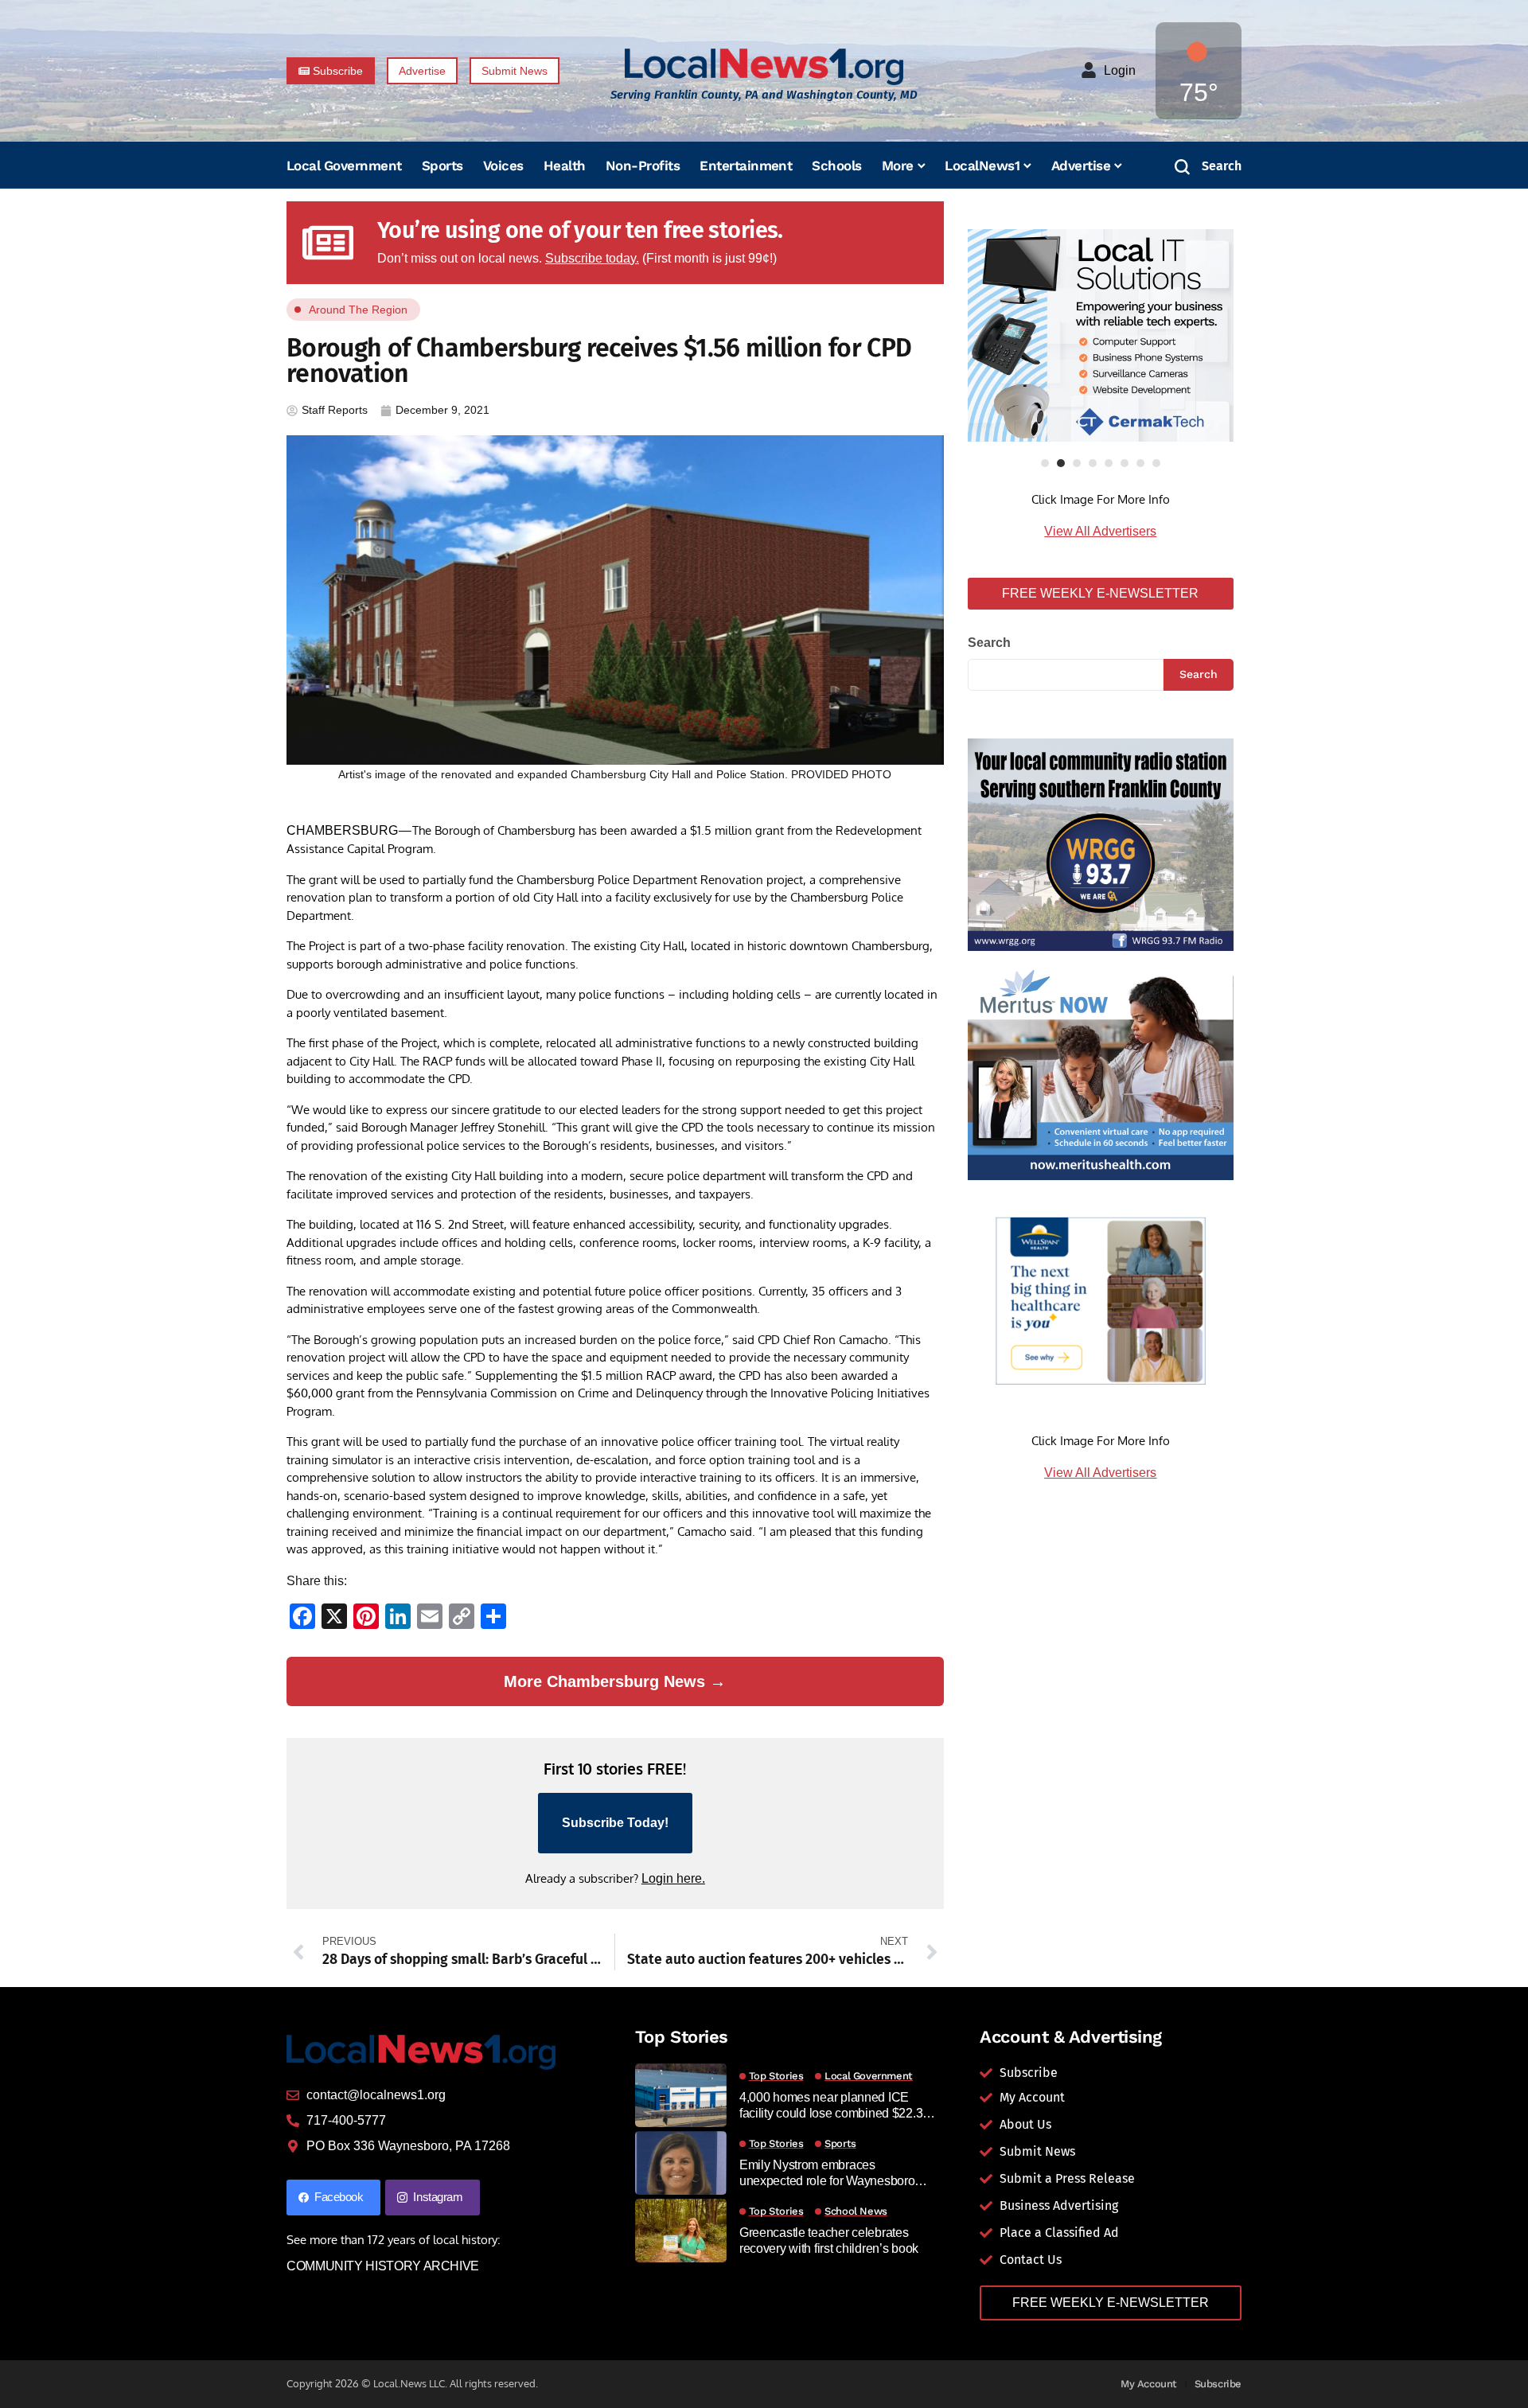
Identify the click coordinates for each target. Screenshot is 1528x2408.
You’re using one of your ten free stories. (580, 230)
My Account (1149, 2384)
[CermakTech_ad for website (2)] (1101, 335)
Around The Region (358, 310)
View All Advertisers (1100, 531)
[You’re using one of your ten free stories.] (328, 243)
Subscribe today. (592, 258)
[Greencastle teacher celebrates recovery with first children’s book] (681, 2231)
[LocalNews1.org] (764, 66)
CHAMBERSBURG (342, 830)
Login (1120, 70)
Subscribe (1218, 2384)
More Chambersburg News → (615, 1681)
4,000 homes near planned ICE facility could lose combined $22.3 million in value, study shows (831, 2105)
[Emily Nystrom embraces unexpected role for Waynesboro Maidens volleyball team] (681, 2163)
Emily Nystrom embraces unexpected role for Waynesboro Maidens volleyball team (827, 2173)
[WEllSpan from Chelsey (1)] (1101, 1301)
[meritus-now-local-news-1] (1101, 1072)
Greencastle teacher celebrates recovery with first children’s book (829, 2240)
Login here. (673, 1878)
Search (989, 643)
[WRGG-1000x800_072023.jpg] (1101, 844)
